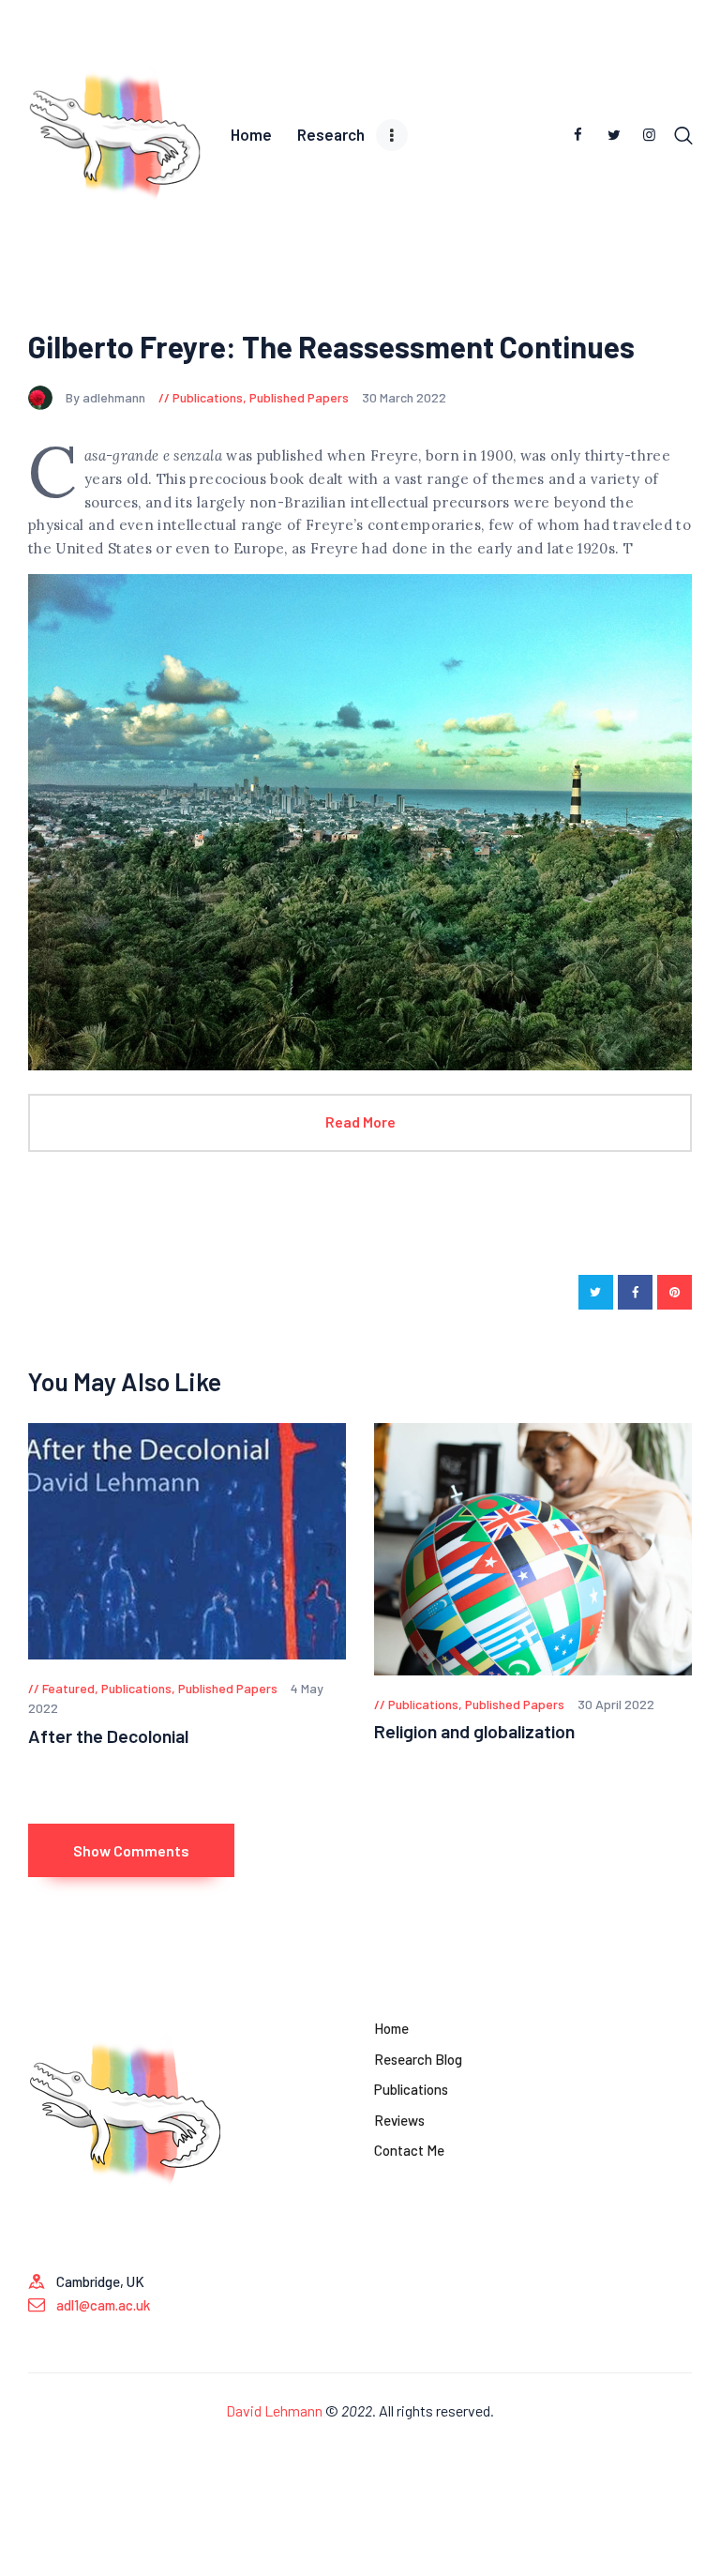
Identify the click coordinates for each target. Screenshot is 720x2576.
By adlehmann (107, 397)
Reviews (399, 2120)
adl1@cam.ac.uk (103, 2305)
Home (391, 2028)
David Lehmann (274, 2410)
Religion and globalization (474, 1731)
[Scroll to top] (706, 2562)
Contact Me (409, 2150)
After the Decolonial (108, 1736)
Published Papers (299, 397)
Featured (68, 1688)
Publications (208, 397)
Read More (360, 1121)
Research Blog (418, 2059)
